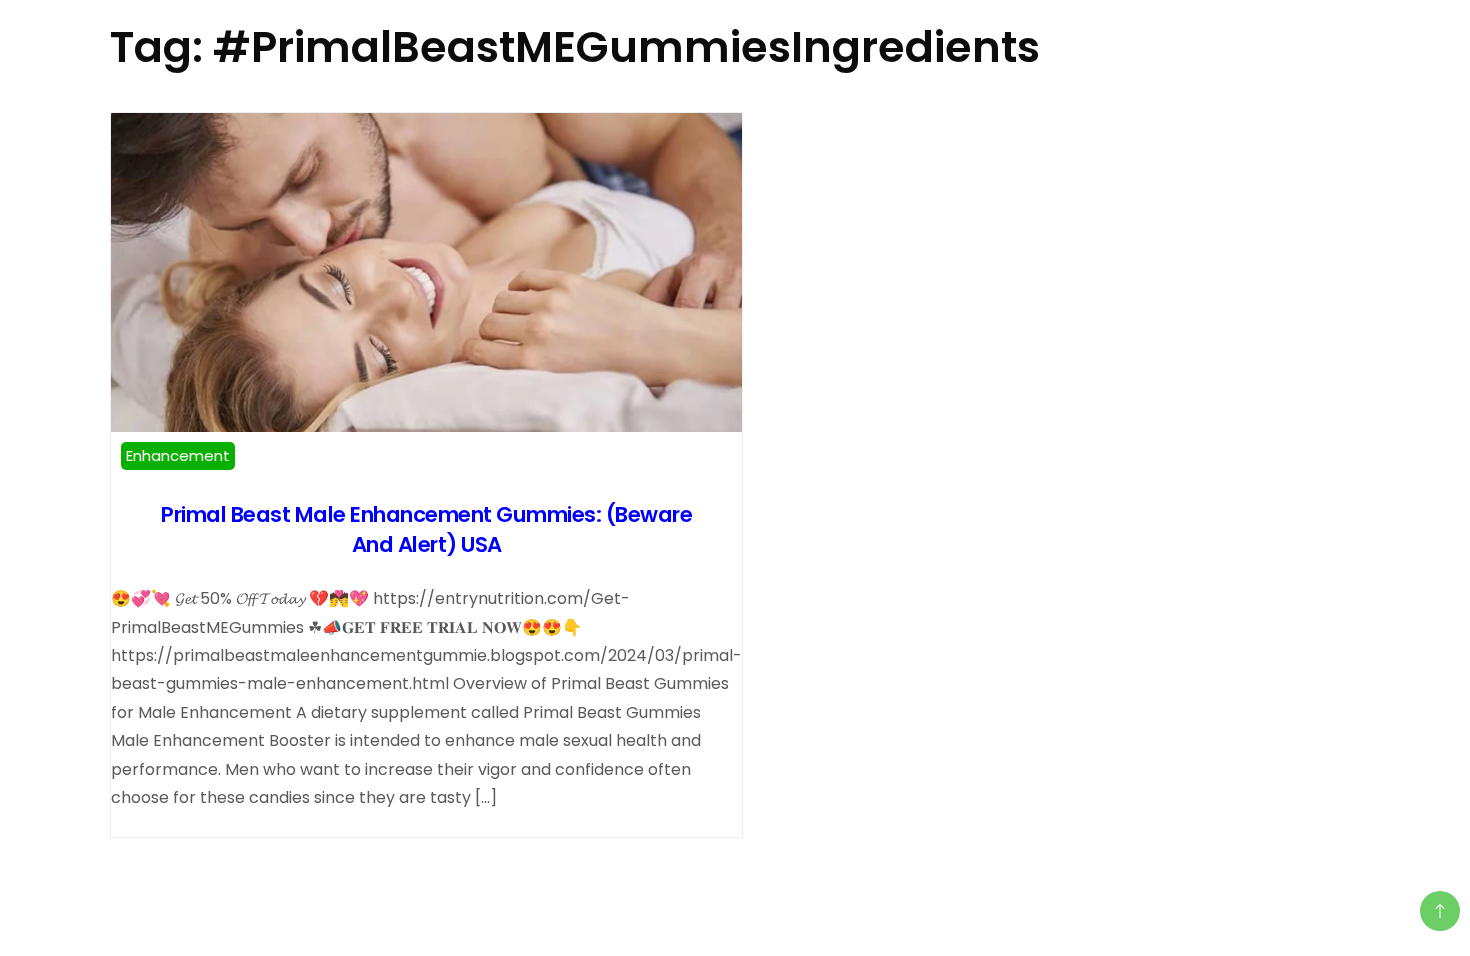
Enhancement (178, 455)
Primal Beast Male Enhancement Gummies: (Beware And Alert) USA (426, 529)
